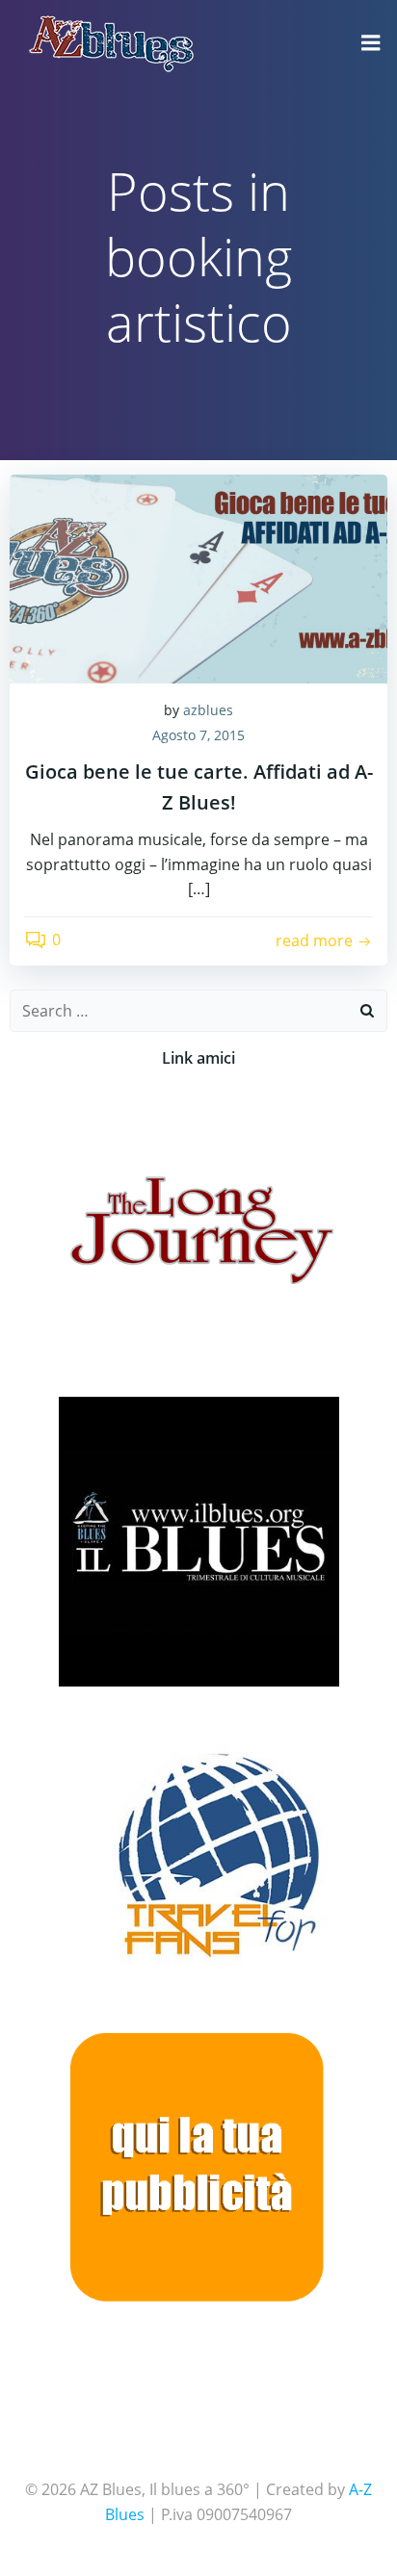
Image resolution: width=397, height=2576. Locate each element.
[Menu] (371, 43)
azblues (208, 710)
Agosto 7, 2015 (198, 735)
